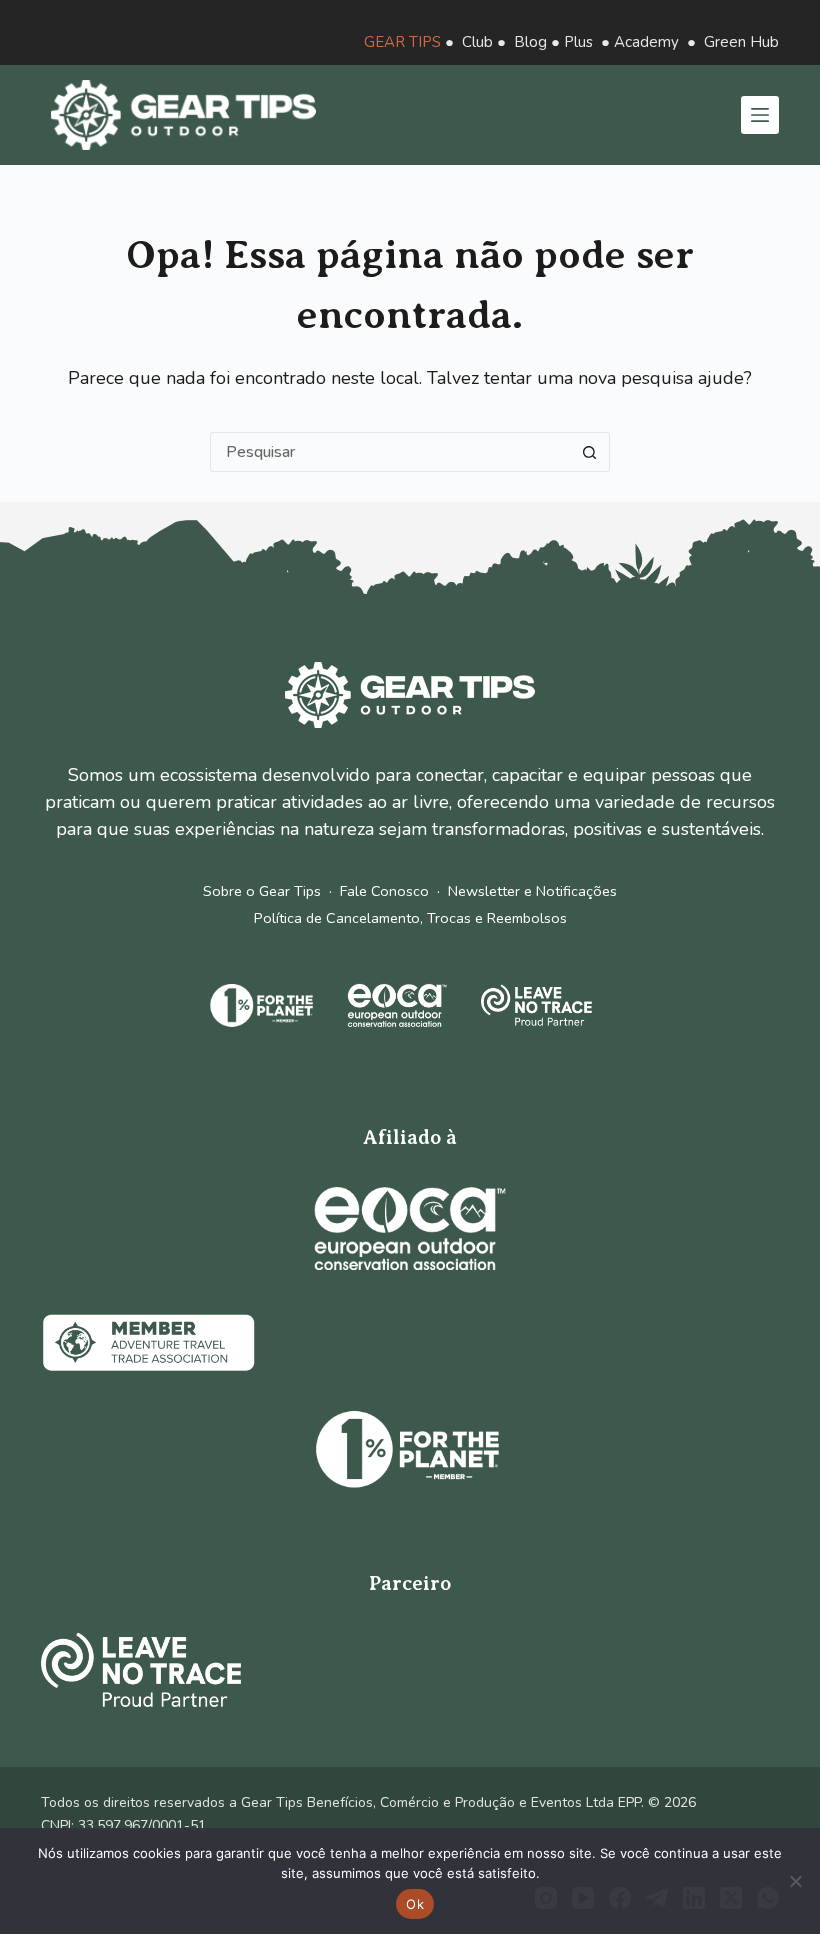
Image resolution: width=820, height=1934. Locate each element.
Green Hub (741, 42)
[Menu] (760, 115)
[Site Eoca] (410, 1228)
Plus (578, 42)
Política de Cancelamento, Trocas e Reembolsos (410, 918)
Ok (415, 1904)
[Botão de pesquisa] (590, 452)
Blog (530, 42)
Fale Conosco (384, 891)
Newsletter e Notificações (532, 891)
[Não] (795, 1881)
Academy (646, 42)
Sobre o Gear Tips (262, 891)
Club (477, 42)
